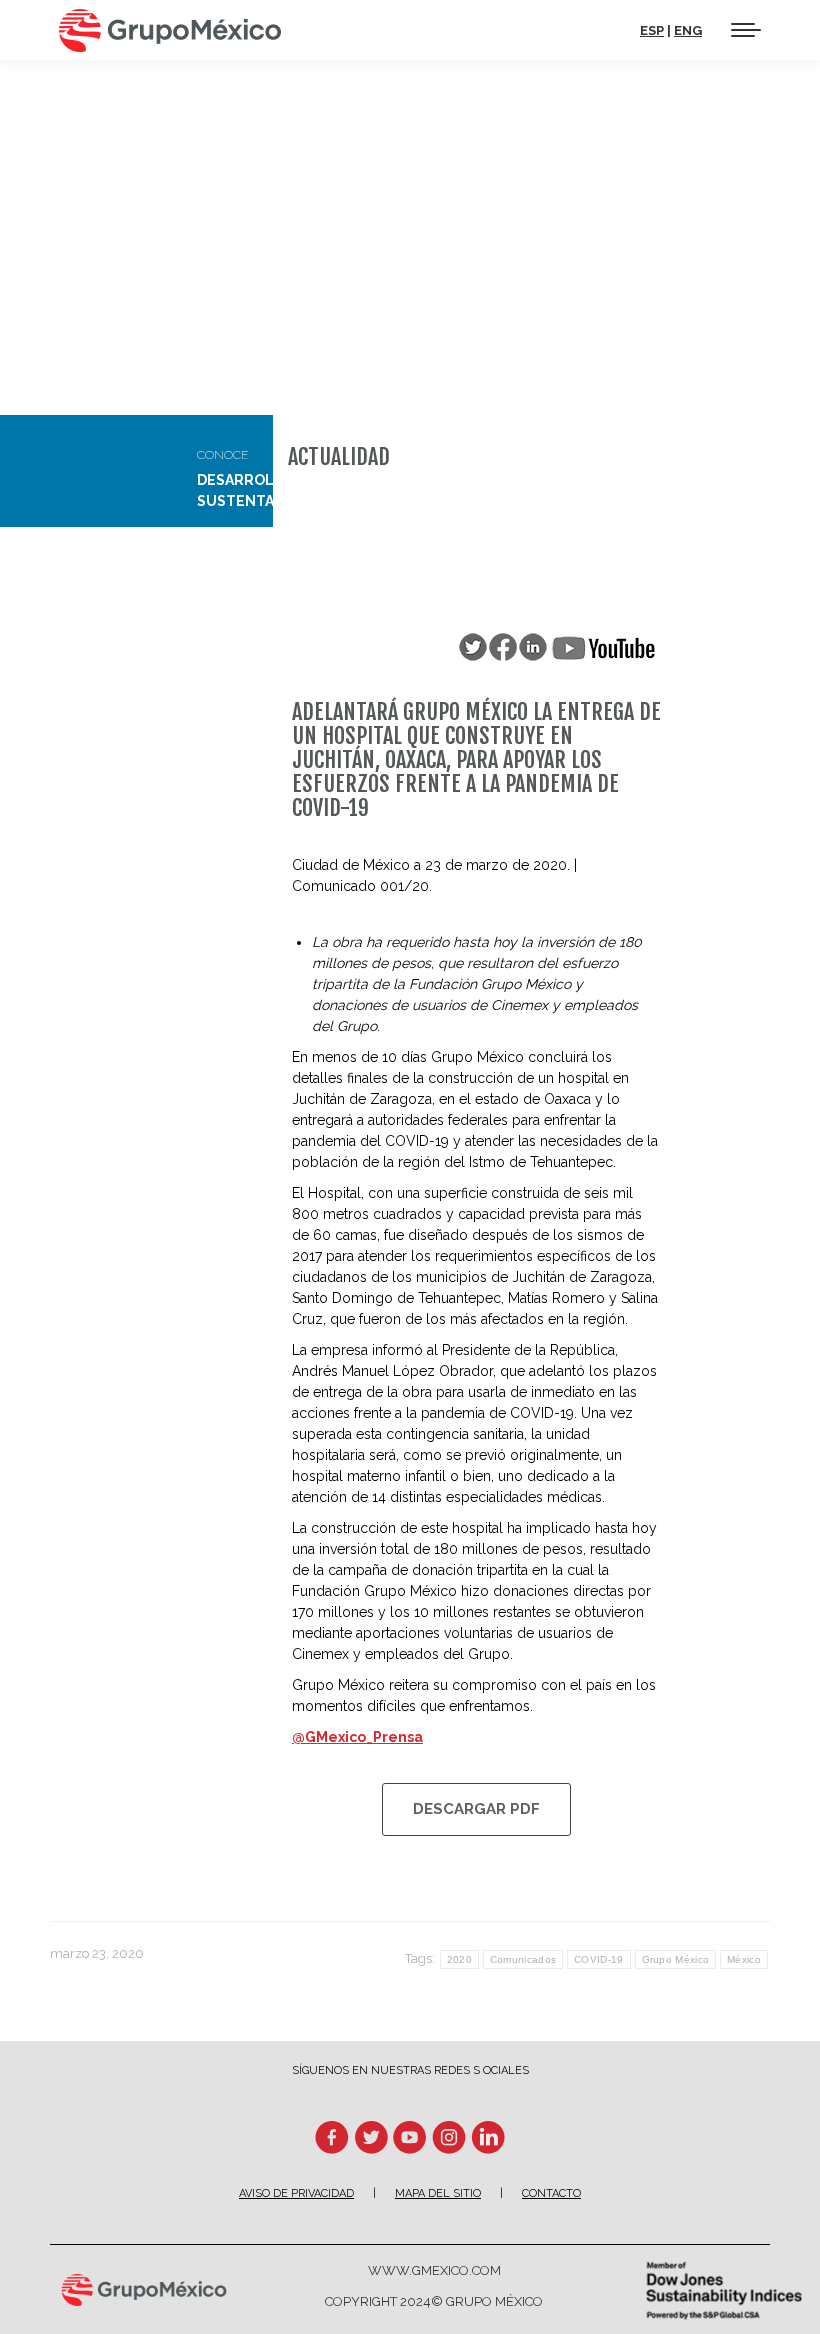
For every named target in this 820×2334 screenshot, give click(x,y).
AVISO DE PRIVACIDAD (296, 2193)
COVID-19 (598, 1959)
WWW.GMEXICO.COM (434, 2270)
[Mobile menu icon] (746, 30)
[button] (472, 33)
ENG (688, 30)
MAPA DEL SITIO (438, 2193)
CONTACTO (551, 2193)
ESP (652, 30)
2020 (459, 1959)
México (744, 1959)
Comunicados (523, 1959)
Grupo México (676, 1959)
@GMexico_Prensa (357, 1737)
